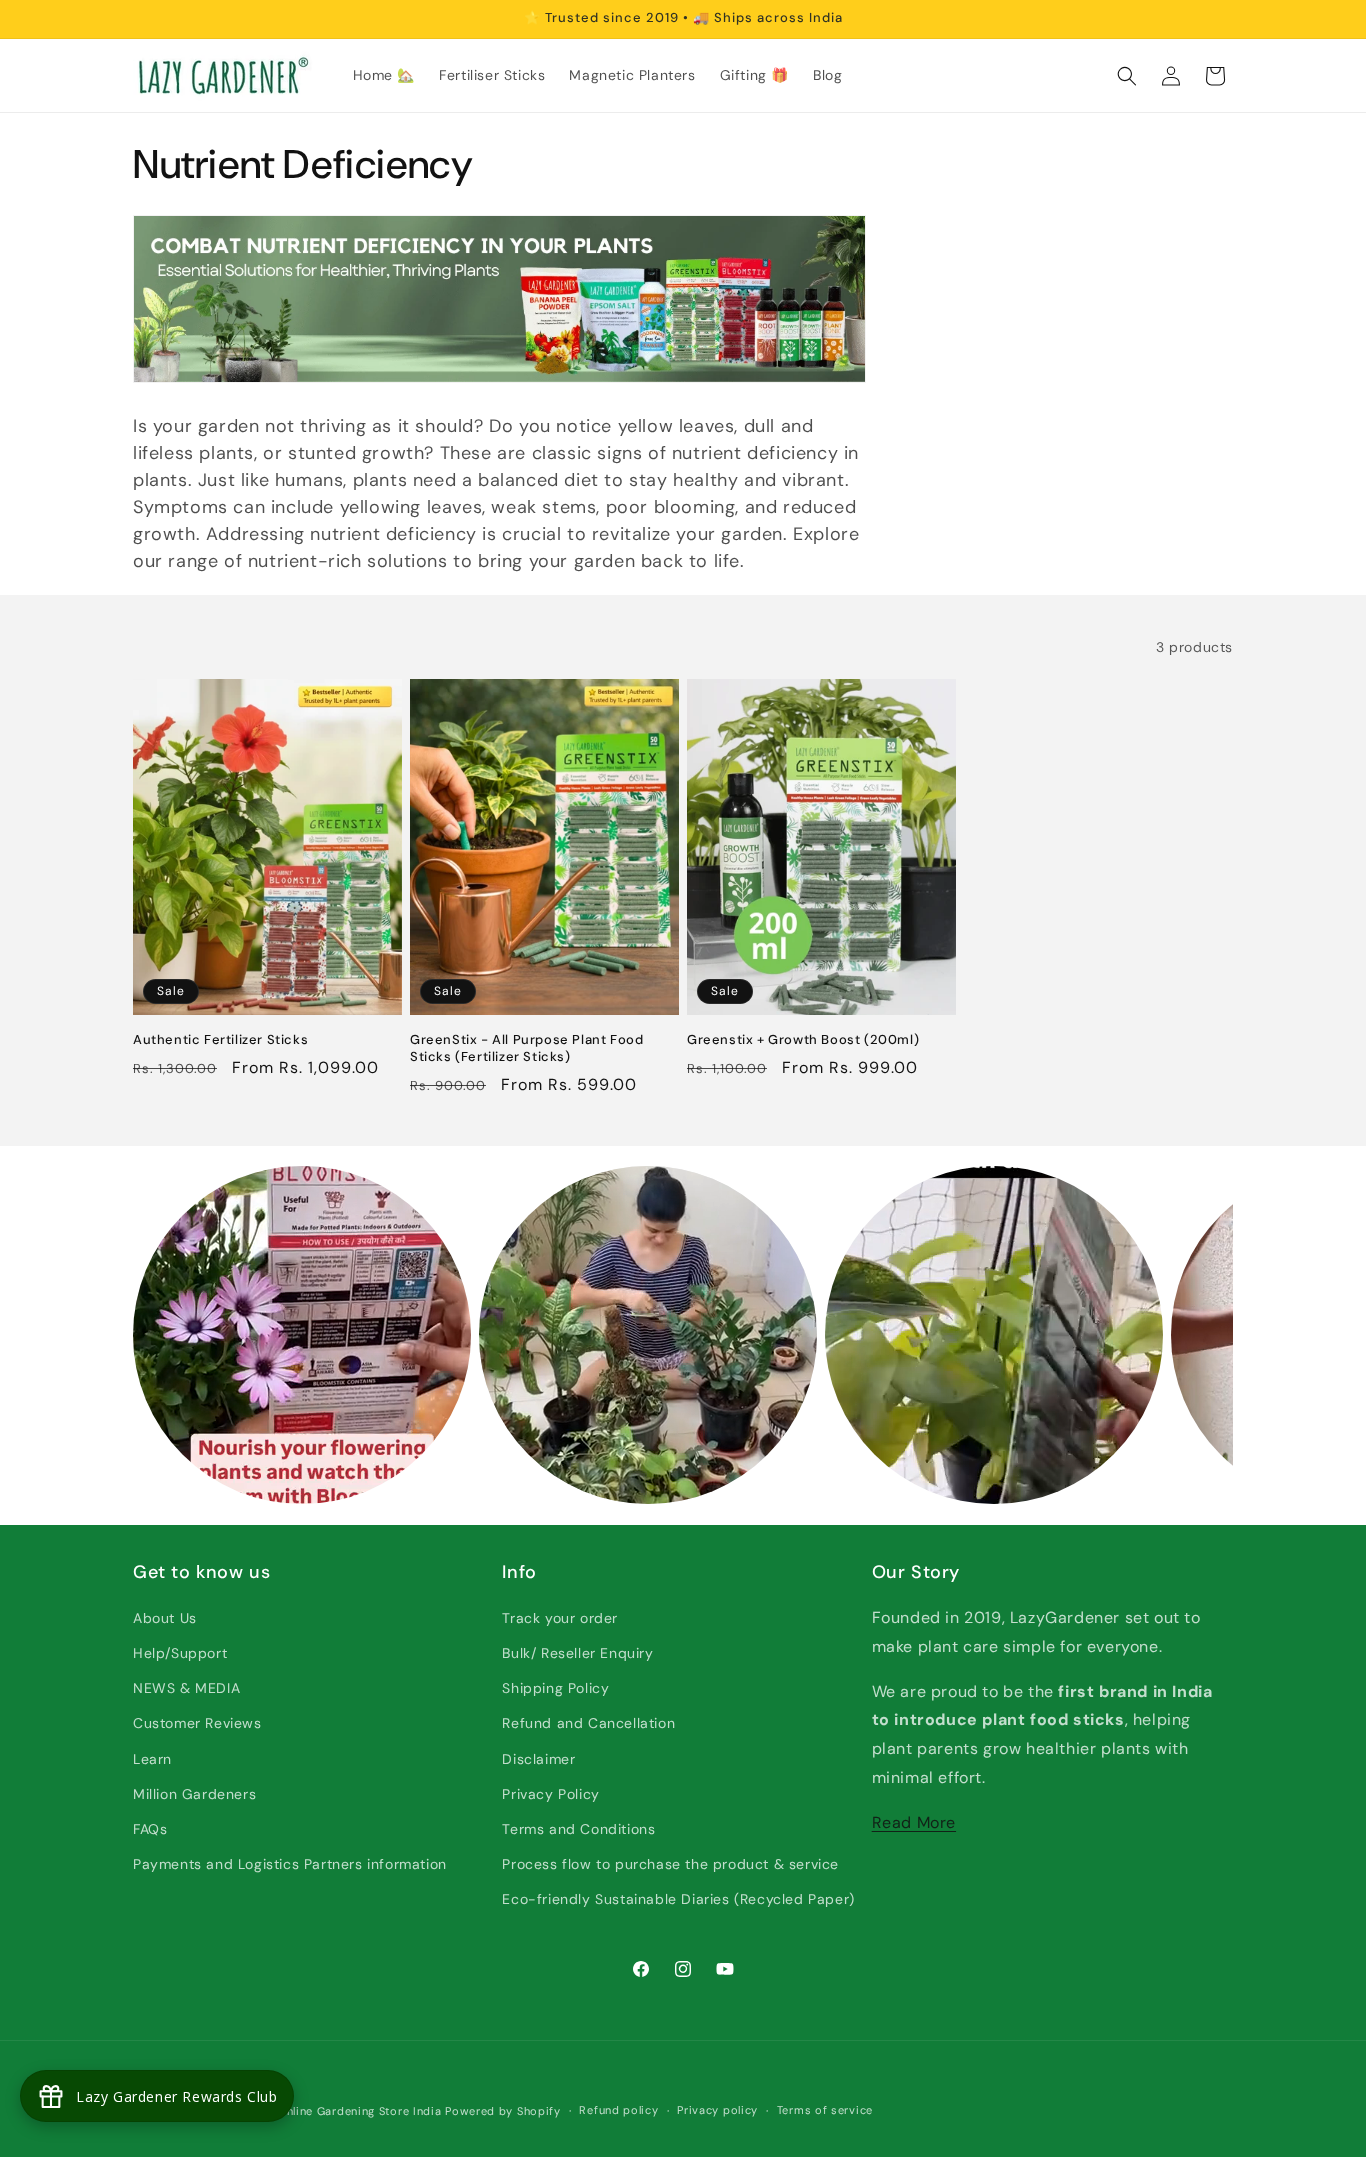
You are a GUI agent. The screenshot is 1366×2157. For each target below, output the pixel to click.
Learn (152, 1759)
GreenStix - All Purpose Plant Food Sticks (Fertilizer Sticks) (526, 1048)
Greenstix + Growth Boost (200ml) (803, 1040)
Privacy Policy (550, 1794)
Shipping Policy (555, 1688)
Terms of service (825, 2110)
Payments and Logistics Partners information (290, 1864)
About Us (165, 1618)
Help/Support (180, 1653)
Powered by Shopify (503, 2111)
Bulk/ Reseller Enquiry (577, 1653)
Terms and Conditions (578, 1829)
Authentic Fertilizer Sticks (220, 1040)
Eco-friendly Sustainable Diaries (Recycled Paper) (678, 1899)
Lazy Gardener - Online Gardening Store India (312, 2111)
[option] (302, 1335)
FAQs (150, 1829)
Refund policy (618, 2110)
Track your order (560, 1618)
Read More (914, 1822)
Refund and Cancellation (588, 1723)
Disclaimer (538, 1759)
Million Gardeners (194, 1794)
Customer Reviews (197, 1723)
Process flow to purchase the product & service (670, 1864)
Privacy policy (717, 2110)
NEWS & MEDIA (186, 1688)
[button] (1127, 76)
